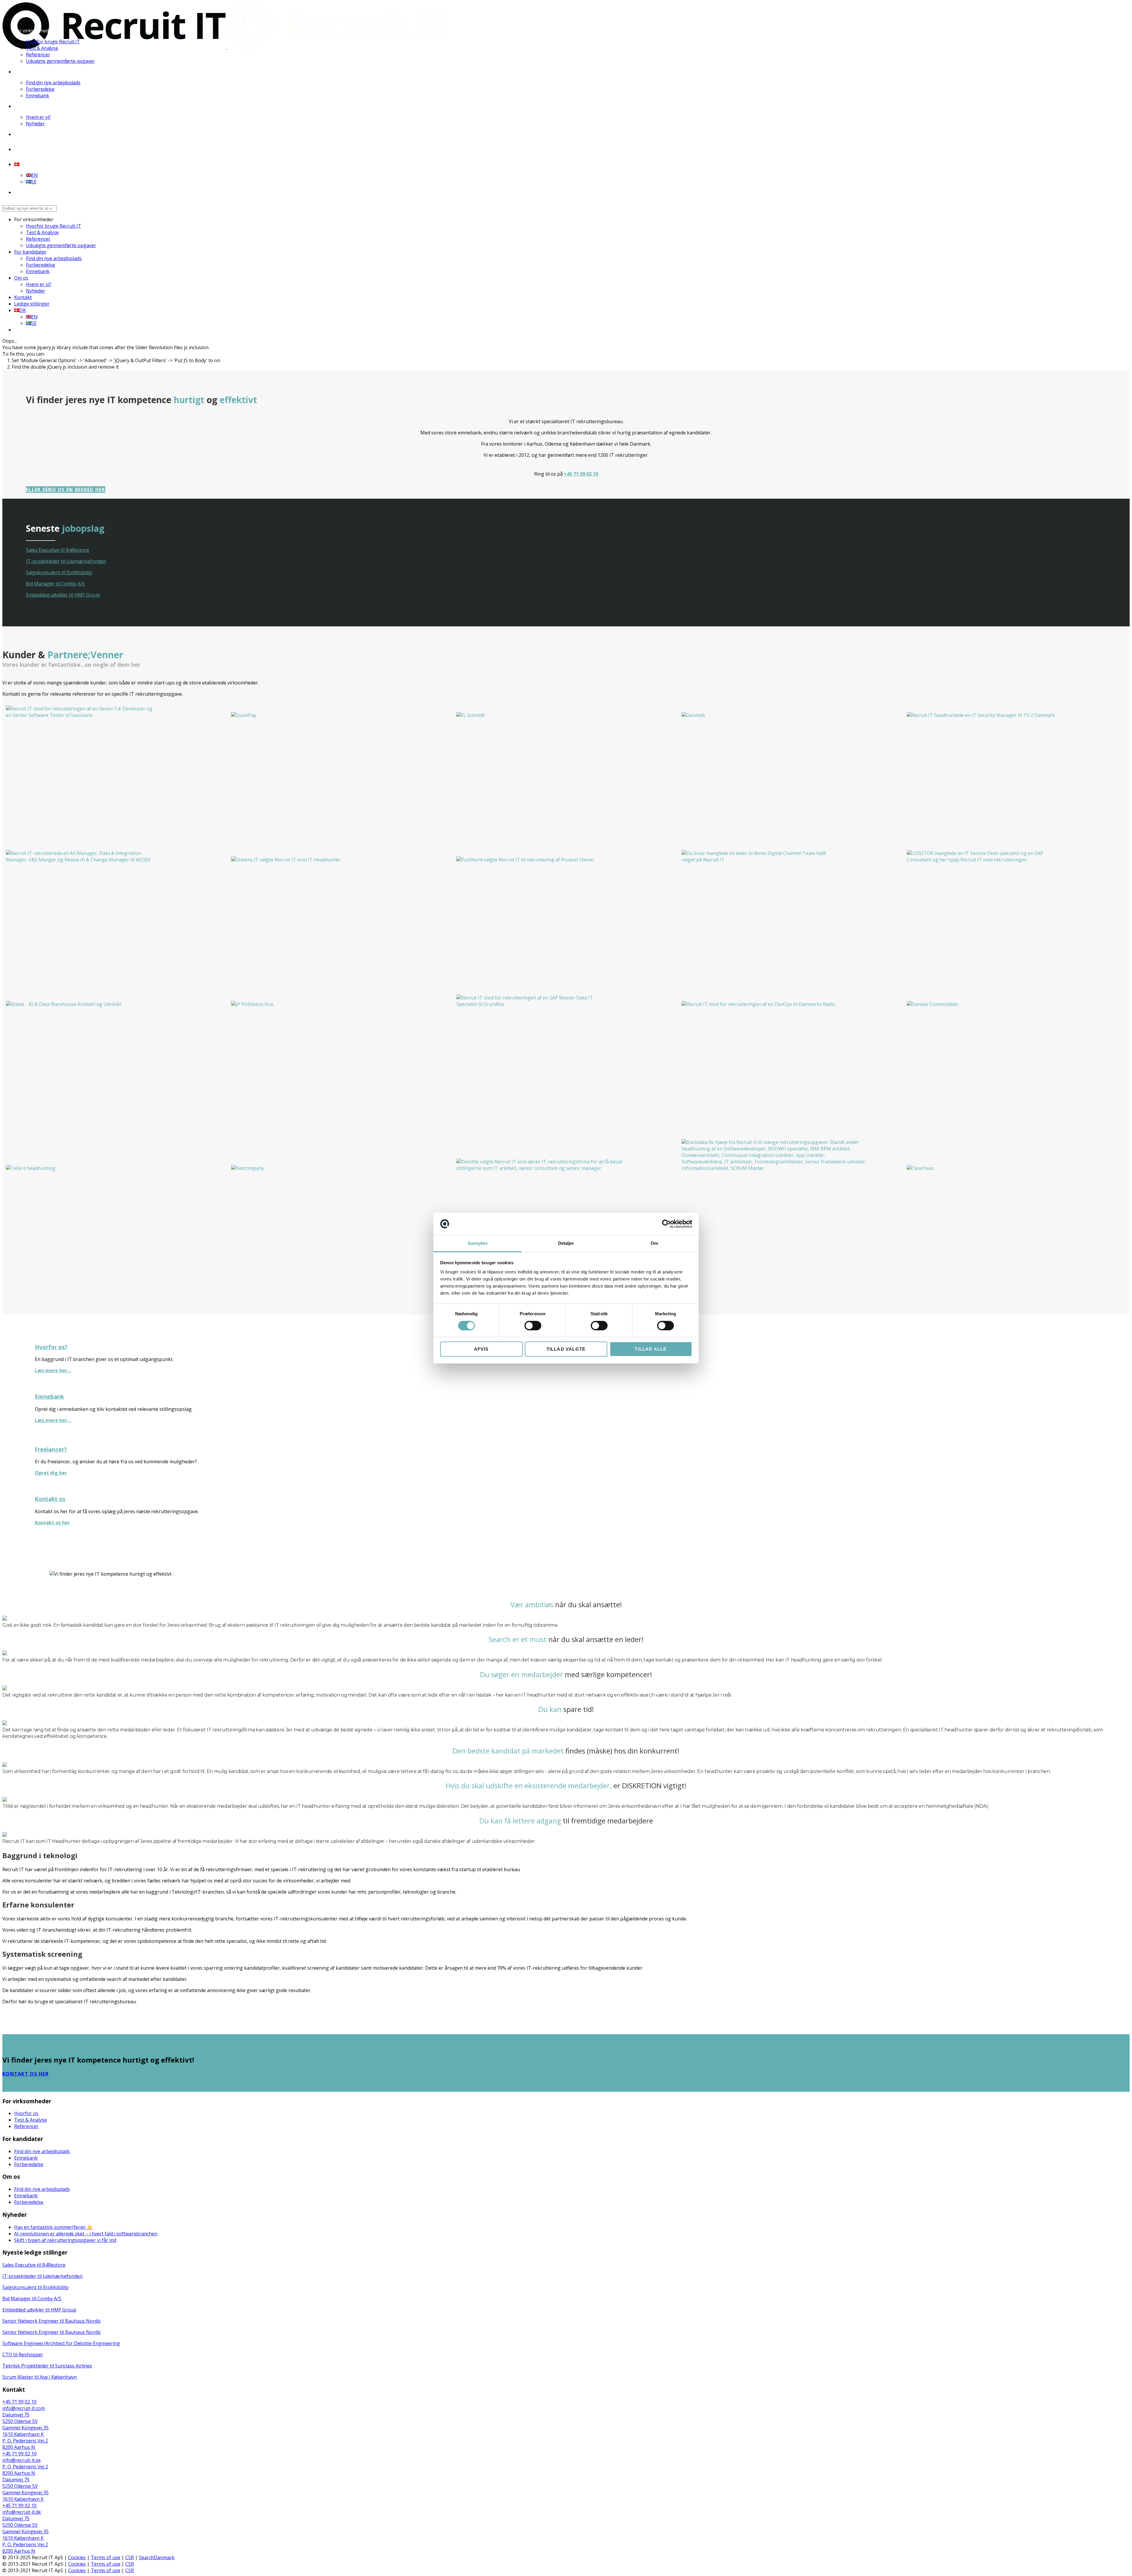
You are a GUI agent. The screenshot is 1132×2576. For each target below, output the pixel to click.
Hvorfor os (26, 2113)
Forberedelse (40, 89)
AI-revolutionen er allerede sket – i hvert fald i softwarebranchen (86, 2234)
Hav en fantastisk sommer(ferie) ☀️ (53, 2227)
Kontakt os (50, 1499)
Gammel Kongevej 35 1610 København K (25, 2431)
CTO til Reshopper (23, 2355)
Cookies (77, 2557)
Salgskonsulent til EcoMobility (59, 572)
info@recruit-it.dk (22, 2512)
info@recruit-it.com (24, 2408)
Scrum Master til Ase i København (40, 2377)
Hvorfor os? (51, 1347)
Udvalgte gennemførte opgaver (60, 61)
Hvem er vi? (38, 117)
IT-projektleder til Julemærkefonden (66, 561)
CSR (130, 2557)
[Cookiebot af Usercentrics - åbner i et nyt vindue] (666, 1224)
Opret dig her (51, 1473)
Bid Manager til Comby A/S (55, 584)
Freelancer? (51, 1449)
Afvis (481, 1349)
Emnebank (38, 96)
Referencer (38, 55)
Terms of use (106, 2557)
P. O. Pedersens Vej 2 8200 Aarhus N (25, 2444)
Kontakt (23, 134)
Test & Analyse (42, 48)
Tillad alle (651, 1349)
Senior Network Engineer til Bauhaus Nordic (52, 2321)
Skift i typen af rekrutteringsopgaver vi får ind (65, 2240)
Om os (21, 106)
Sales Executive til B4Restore (57, 550)
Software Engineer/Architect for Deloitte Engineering (61, 2343)
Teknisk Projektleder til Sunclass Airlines (47, 2366)
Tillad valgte (566, 1349)
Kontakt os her (52, 1523)
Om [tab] (654, 1243)
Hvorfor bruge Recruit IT (53, 42)
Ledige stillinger (32, 149)
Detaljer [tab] (566, 1243)
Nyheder (35, 124)
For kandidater (30, 72)
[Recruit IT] (226, 47)
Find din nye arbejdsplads (53, 83)
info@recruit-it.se (22, 2460)
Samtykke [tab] (478, 1243)
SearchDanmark (157, 2557)
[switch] (533, 1326)
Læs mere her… (53, 1370)
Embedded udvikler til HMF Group (63, 595)
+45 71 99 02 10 (581, 474)
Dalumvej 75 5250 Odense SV (20, 2418)
